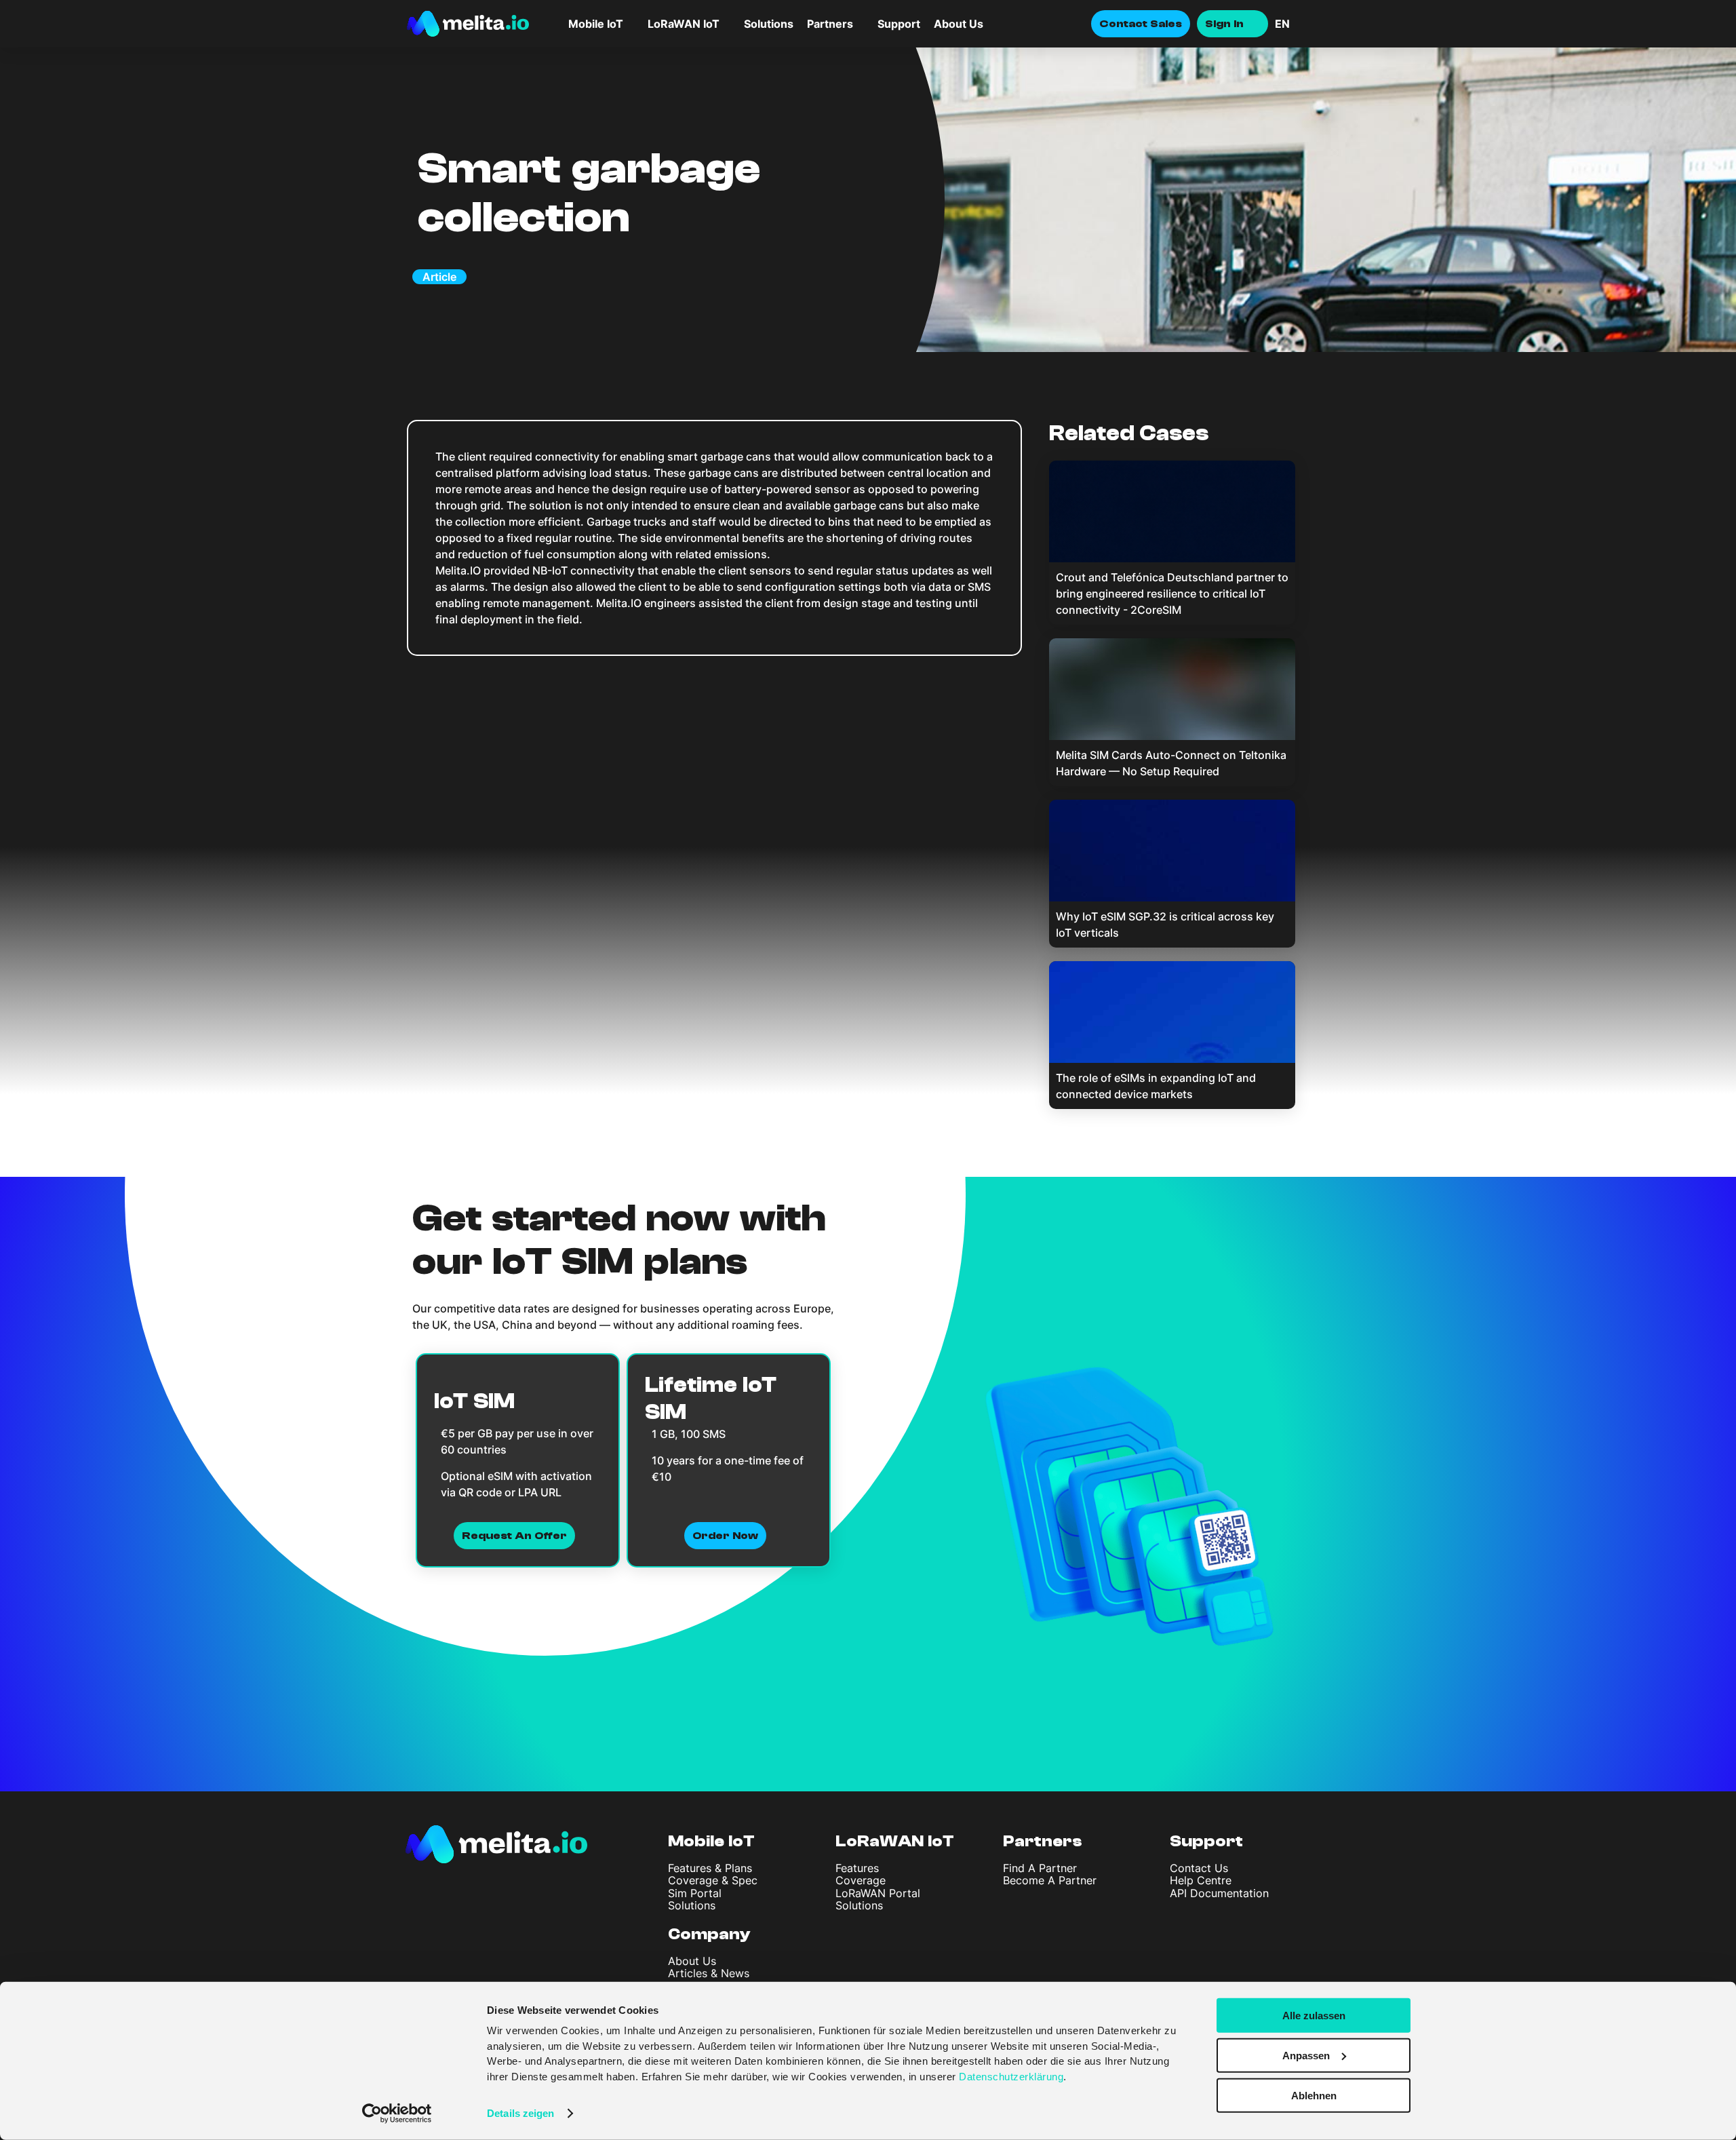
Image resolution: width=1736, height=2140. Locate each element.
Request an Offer (514, 1536)
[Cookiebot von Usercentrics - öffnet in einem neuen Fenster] (397, 2114)
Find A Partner (1040, 1868)
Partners (1043, 1841)
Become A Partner (1050, 1880)
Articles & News (709, 1973)
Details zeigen (520, 2113)
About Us (959, 24)
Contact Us (1199, 1868)
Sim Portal (695, 1893)
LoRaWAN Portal (878, 1893)
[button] (1302, 24)
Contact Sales (1141, 24)
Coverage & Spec (713, 1880)
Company (709, 1934)
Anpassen (1306, 2056)
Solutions (769, 24)
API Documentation (1219, 1893)
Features (857, 1868)
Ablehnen (1314, 2095)
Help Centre (1201, 1880)
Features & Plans (710, 1868)
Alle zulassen (1314, 2016)
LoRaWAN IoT (895, 1841)
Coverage (861, 1880)
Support (899, 24)
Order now (725, 1536)
